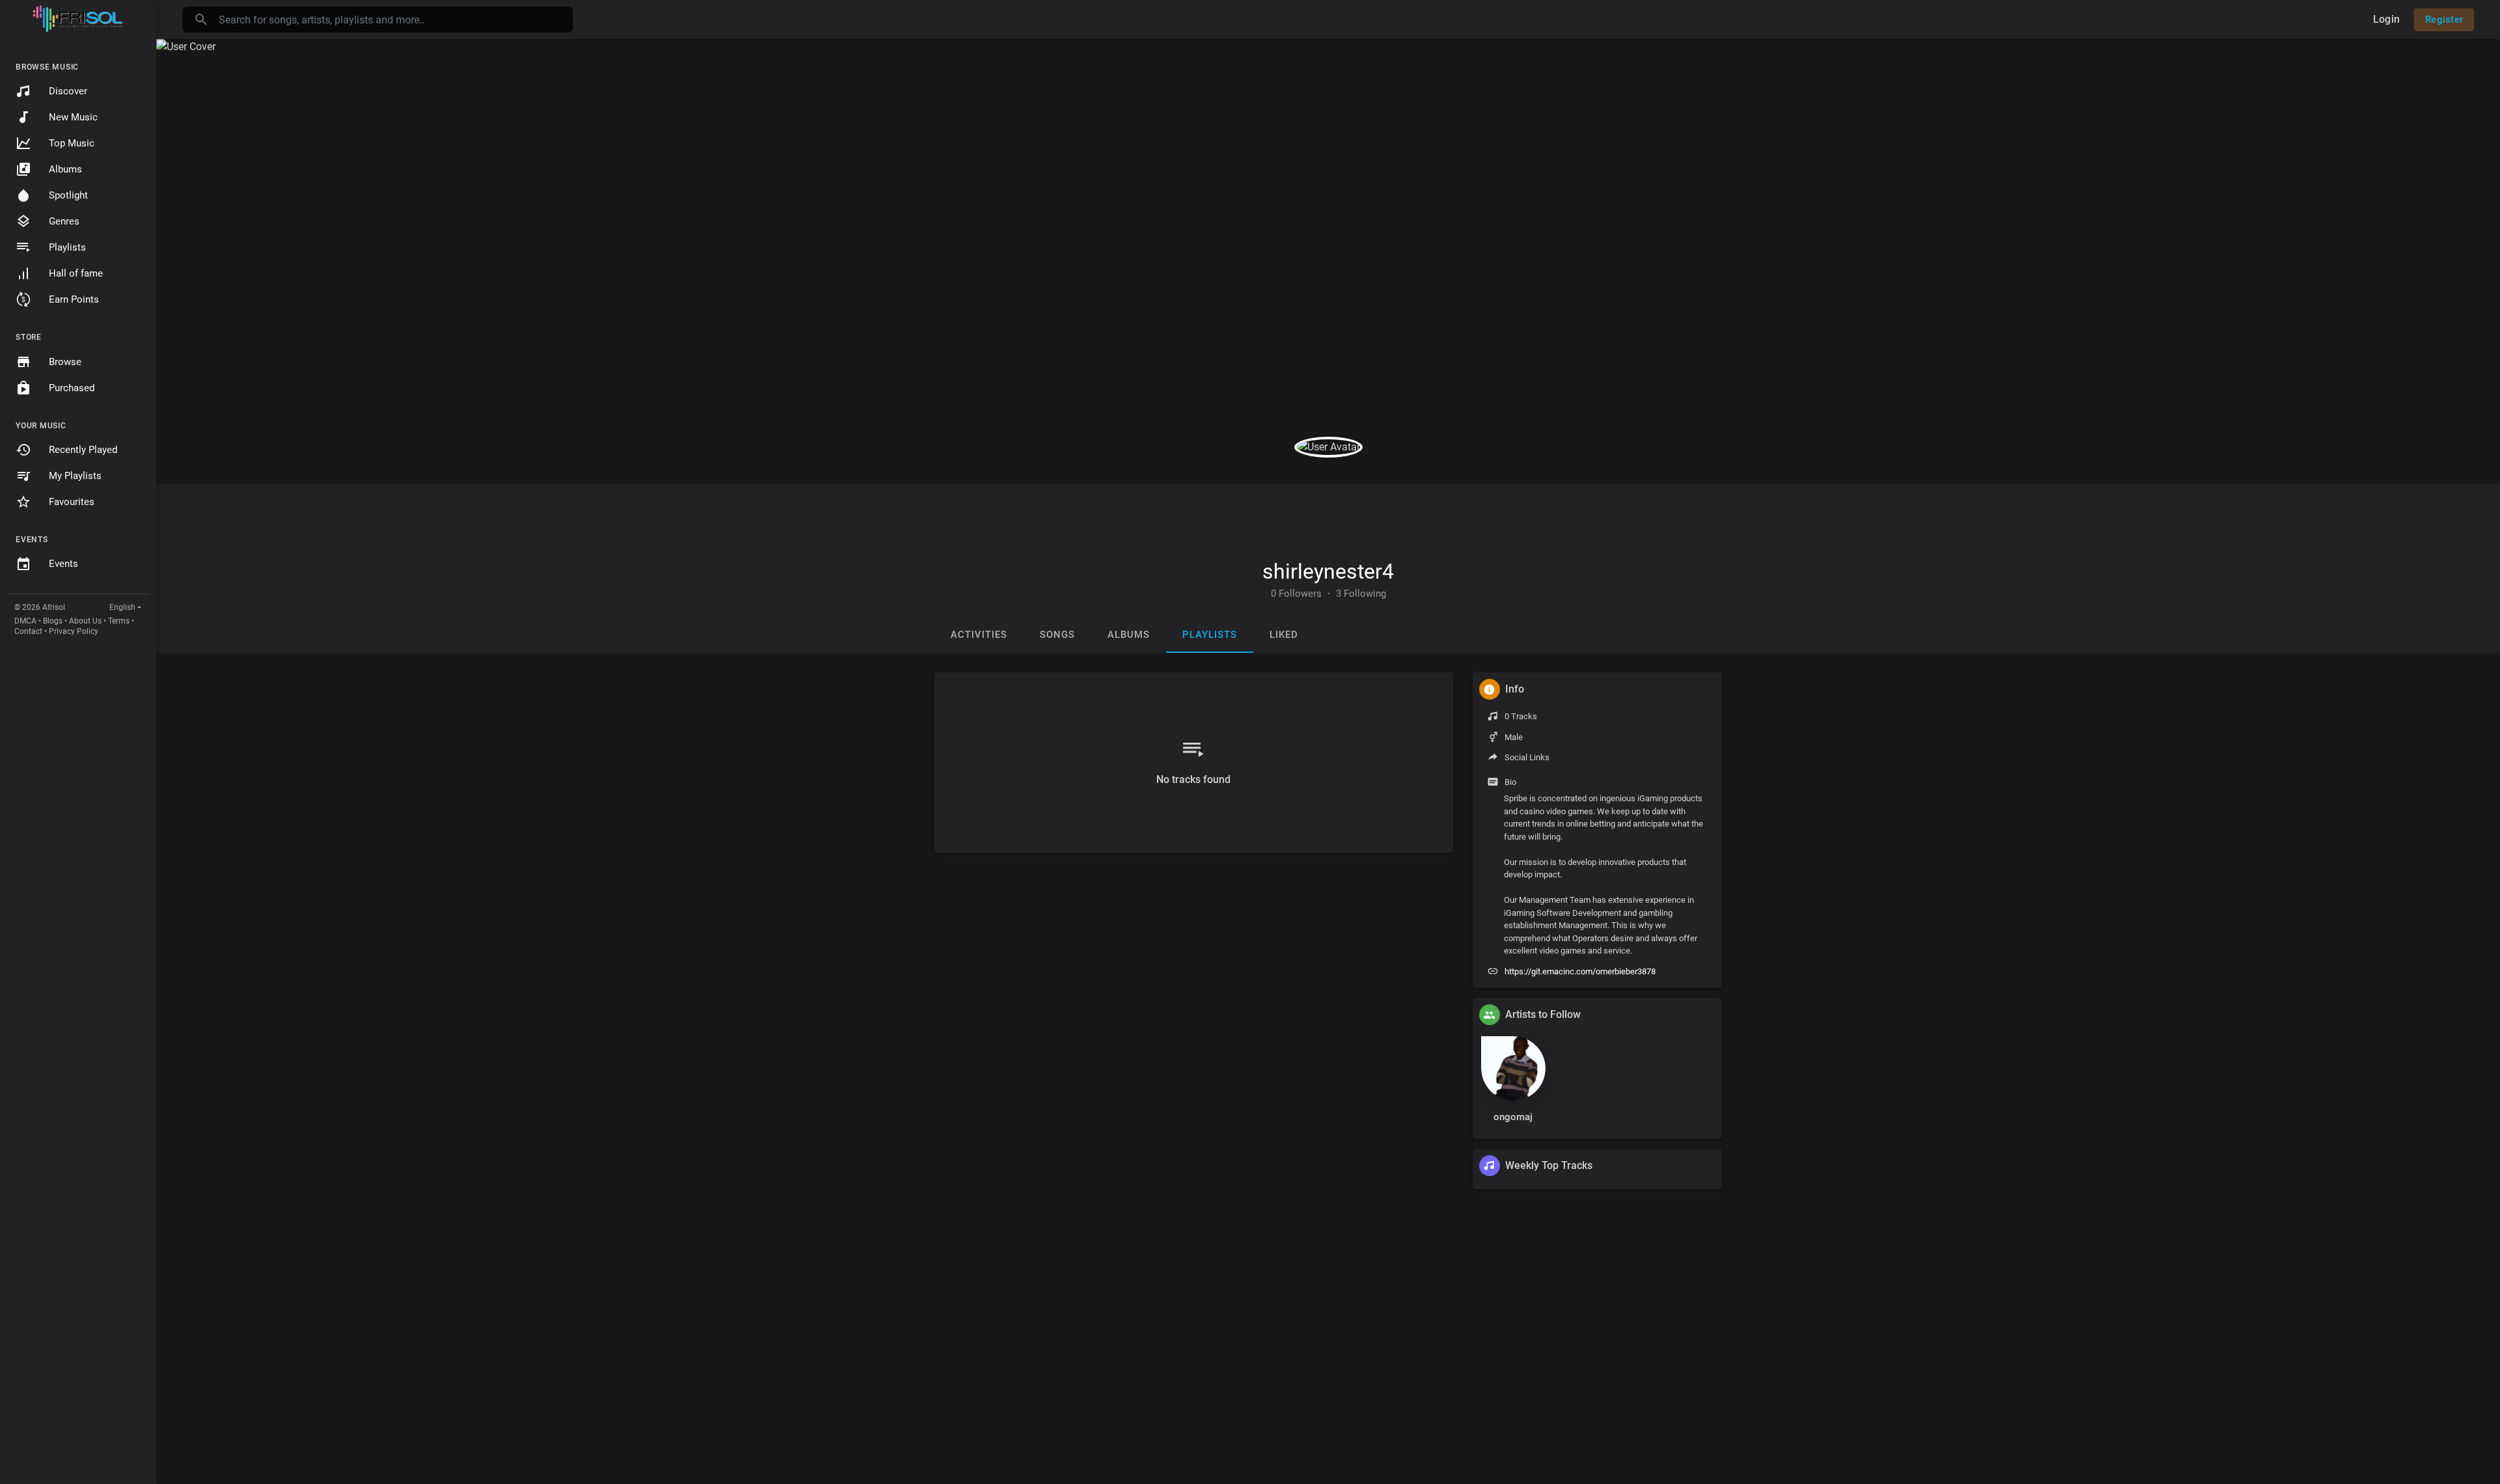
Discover (68, 91)
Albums (65, 169)
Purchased (72, 388)
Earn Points (74, 299)
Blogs (53, 621)
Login (2386, 19)
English (122, 607)
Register (2444, 20)
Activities (979, 635)
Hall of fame (76, 273)
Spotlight (68, 195)
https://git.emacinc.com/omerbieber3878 (1580, 971)
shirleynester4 (1328, 571)
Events (63, 564)
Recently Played (83, 450)
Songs (1057, 635)
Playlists (67, 247)
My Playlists (75, 476)
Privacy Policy (74, 631)
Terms (119, 621)
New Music (73, 117)
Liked (1284, 635)
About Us (85, 621)
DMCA (25, 621)
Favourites (72, 502)
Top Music (72, 143)
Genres (64, 221)
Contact (28, 631)
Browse (65, 362)
